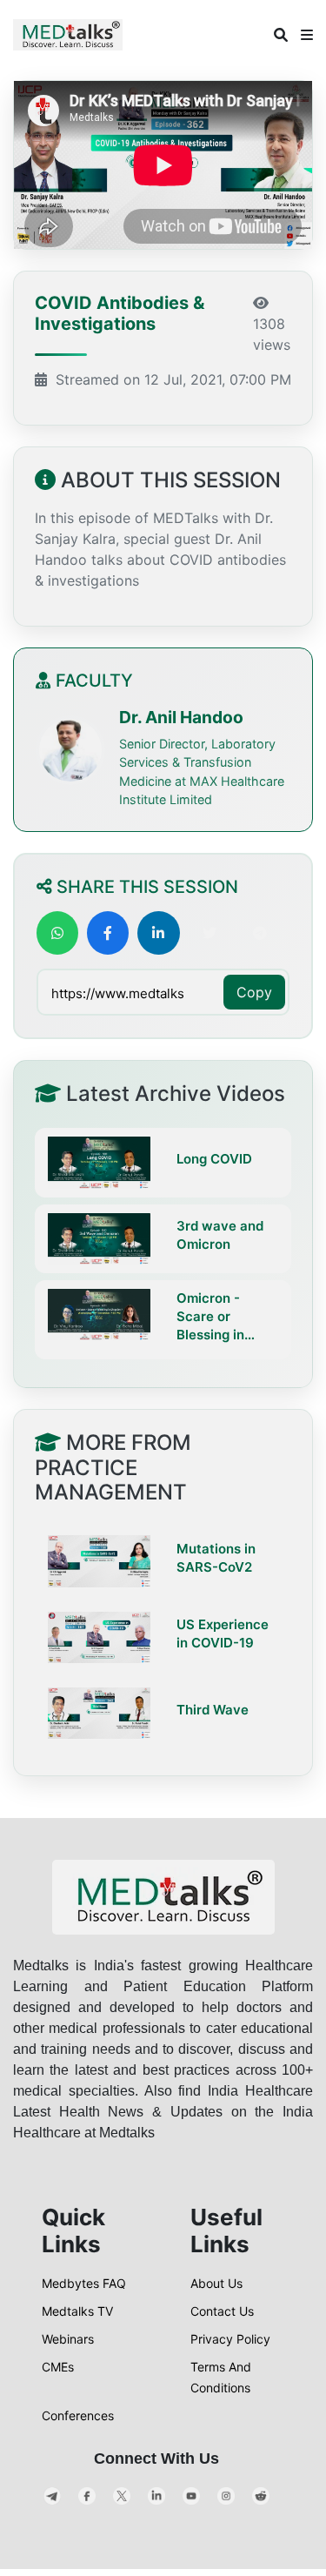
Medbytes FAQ (84, 2283)
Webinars (68, 2339)
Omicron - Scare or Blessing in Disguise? (210, 1317)
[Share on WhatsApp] (57, 933)
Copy (254, 992)
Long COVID (214, 1159)
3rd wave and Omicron (220, 1235)
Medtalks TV (77, 2311)
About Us (216, 2283)
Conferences (78, 2415)
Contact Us (222, 2311)
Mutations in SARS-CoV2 (216, 1558)
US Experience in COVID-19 (223, 1633)
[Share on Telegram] (260, 933)
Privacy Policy (230, 2339)
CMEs (58, 2367)
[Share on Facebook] (108, 933)
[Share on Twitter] (210, 933)
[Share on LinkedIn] (158, 933)
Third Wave (213, 1710)
